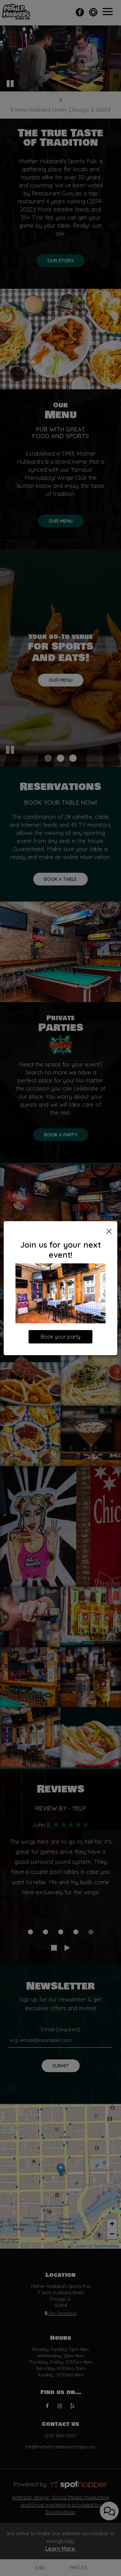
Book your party (61, 1337)
